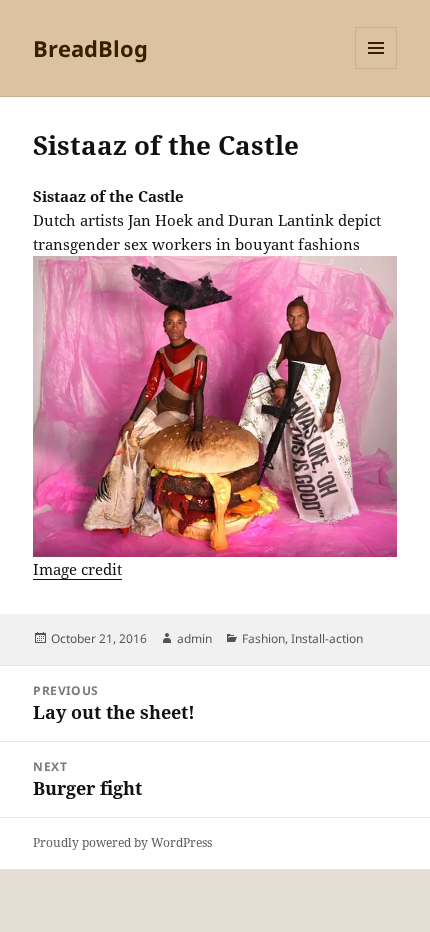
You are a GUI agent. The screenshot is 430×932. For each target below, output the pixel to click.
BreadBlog (90, 48)
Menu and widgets (376, 68)
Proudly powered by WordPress (122, 842)
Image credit (77, 569)
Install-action (327, 638)
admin (194, 638)
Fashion (263, 638)
